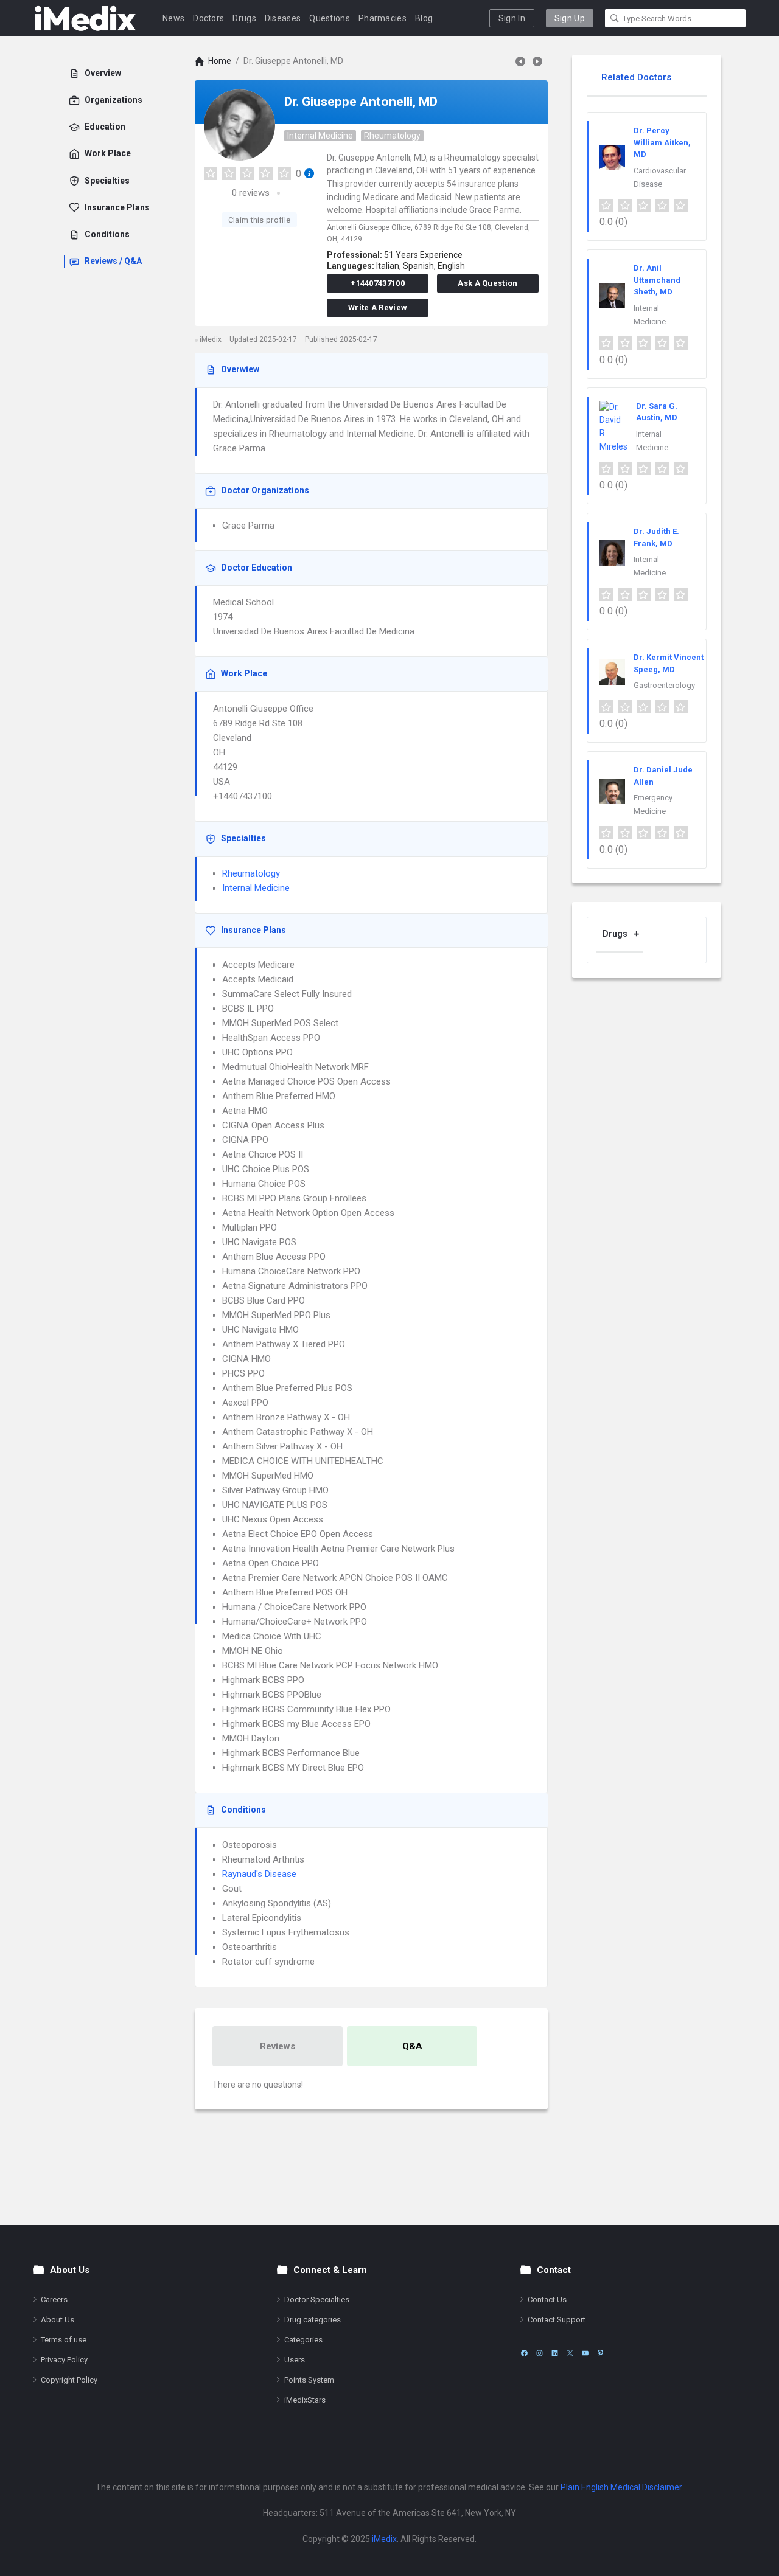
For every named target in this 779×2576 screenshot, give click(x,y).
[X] (570, 2353)
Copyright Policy (69, 2380)
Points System (309, 2380)
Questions (330, 18)
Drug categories (313, 2320)
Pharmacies (383, 18)
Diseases (283, 18)
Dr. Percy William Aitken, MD (662, 142)
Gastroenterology (664, 685)
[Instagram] (540, 2353)
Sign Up (570, 18)
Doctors (208, 18)
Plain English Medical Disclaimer (621, 2487)
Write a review (378, 307)
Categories (303, 2340)
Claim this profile (259, 220)
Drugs (244, 18)
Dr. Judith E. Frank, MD (656, 537)
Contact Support (557, 2320)
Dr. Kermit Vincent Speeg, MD (669, 663)
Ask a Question (487, 283)
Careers (54, 2300)
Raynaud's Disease (259, 1874)
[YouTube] (585, 2353)
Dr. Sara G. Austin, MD (657, 412)
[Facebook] (524, 2353)
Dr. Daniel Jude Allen (663, 776)
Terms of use (64, 2340)
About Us (58, 2320)
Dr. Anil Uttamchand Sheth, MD (657, 280)
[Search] (615, 18)
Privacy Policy (64, 2360)
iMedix (384, 2539)
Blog (424, 18)
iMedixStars (305, 2400)
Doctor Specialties (317, 2300)
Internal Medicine (320, 136)
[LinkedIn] (555, 2353)
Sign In (512, 18)
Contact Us (547, 2300)
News (173, 18)
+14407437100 (378, 283)
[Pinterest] (600, 2353)
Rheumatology (392, 136)
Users (295, 2360)
